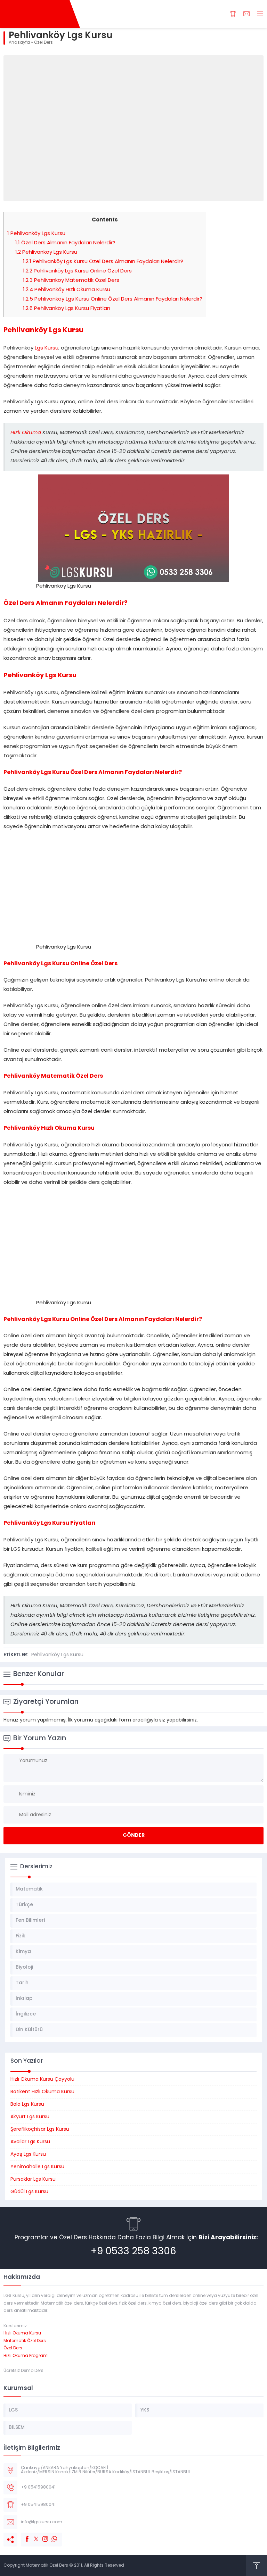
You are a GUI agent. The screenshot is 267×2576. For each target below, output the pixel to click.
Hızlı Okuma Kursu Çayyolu (42, 2080)
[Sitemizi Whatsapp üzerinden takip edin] (51, 2535)
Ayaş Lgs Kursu (28, 2154)
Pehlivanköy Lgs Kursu (36, 234)
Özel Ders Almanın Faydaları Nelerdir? (65, 243)
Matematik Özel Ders (25, 2341)
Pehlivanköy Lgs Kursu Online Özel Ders (77, 271)
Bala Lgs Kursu (27, 2104)
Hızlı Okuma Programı (26, 2356)
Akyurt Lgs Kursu (30, 2117)
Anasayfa (19, 43)
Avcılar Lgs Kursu (30, 2142)
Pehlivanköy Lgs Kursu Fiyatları (66, 309)
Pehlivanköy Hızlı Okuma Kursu (67, 290)
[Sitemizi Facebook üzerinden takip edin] (24, 2535)
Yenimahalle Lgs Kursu (37, 2167)
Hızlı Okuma (26, 433)
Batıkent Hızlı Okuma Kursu (42, 2092)
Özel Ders (43, 43)
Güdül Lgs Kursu (29, 2192)
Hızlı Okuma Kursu (22, 2333)
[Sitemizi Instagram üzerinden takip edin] (42, 2535)
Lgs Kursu (47, 348)
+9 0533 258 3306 (133, 2252)
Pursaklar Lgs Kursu (33, 2179)
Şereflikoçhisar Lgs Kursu (40, 2129)
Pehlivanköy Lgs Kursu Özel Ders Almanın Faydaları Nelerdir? (103, 262)
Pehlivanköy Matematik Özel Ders (71, 281)
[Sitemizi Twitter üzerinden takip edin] (33, 2535)
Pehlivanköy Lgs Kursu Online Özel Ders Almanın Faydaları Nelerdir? (113, 299)
